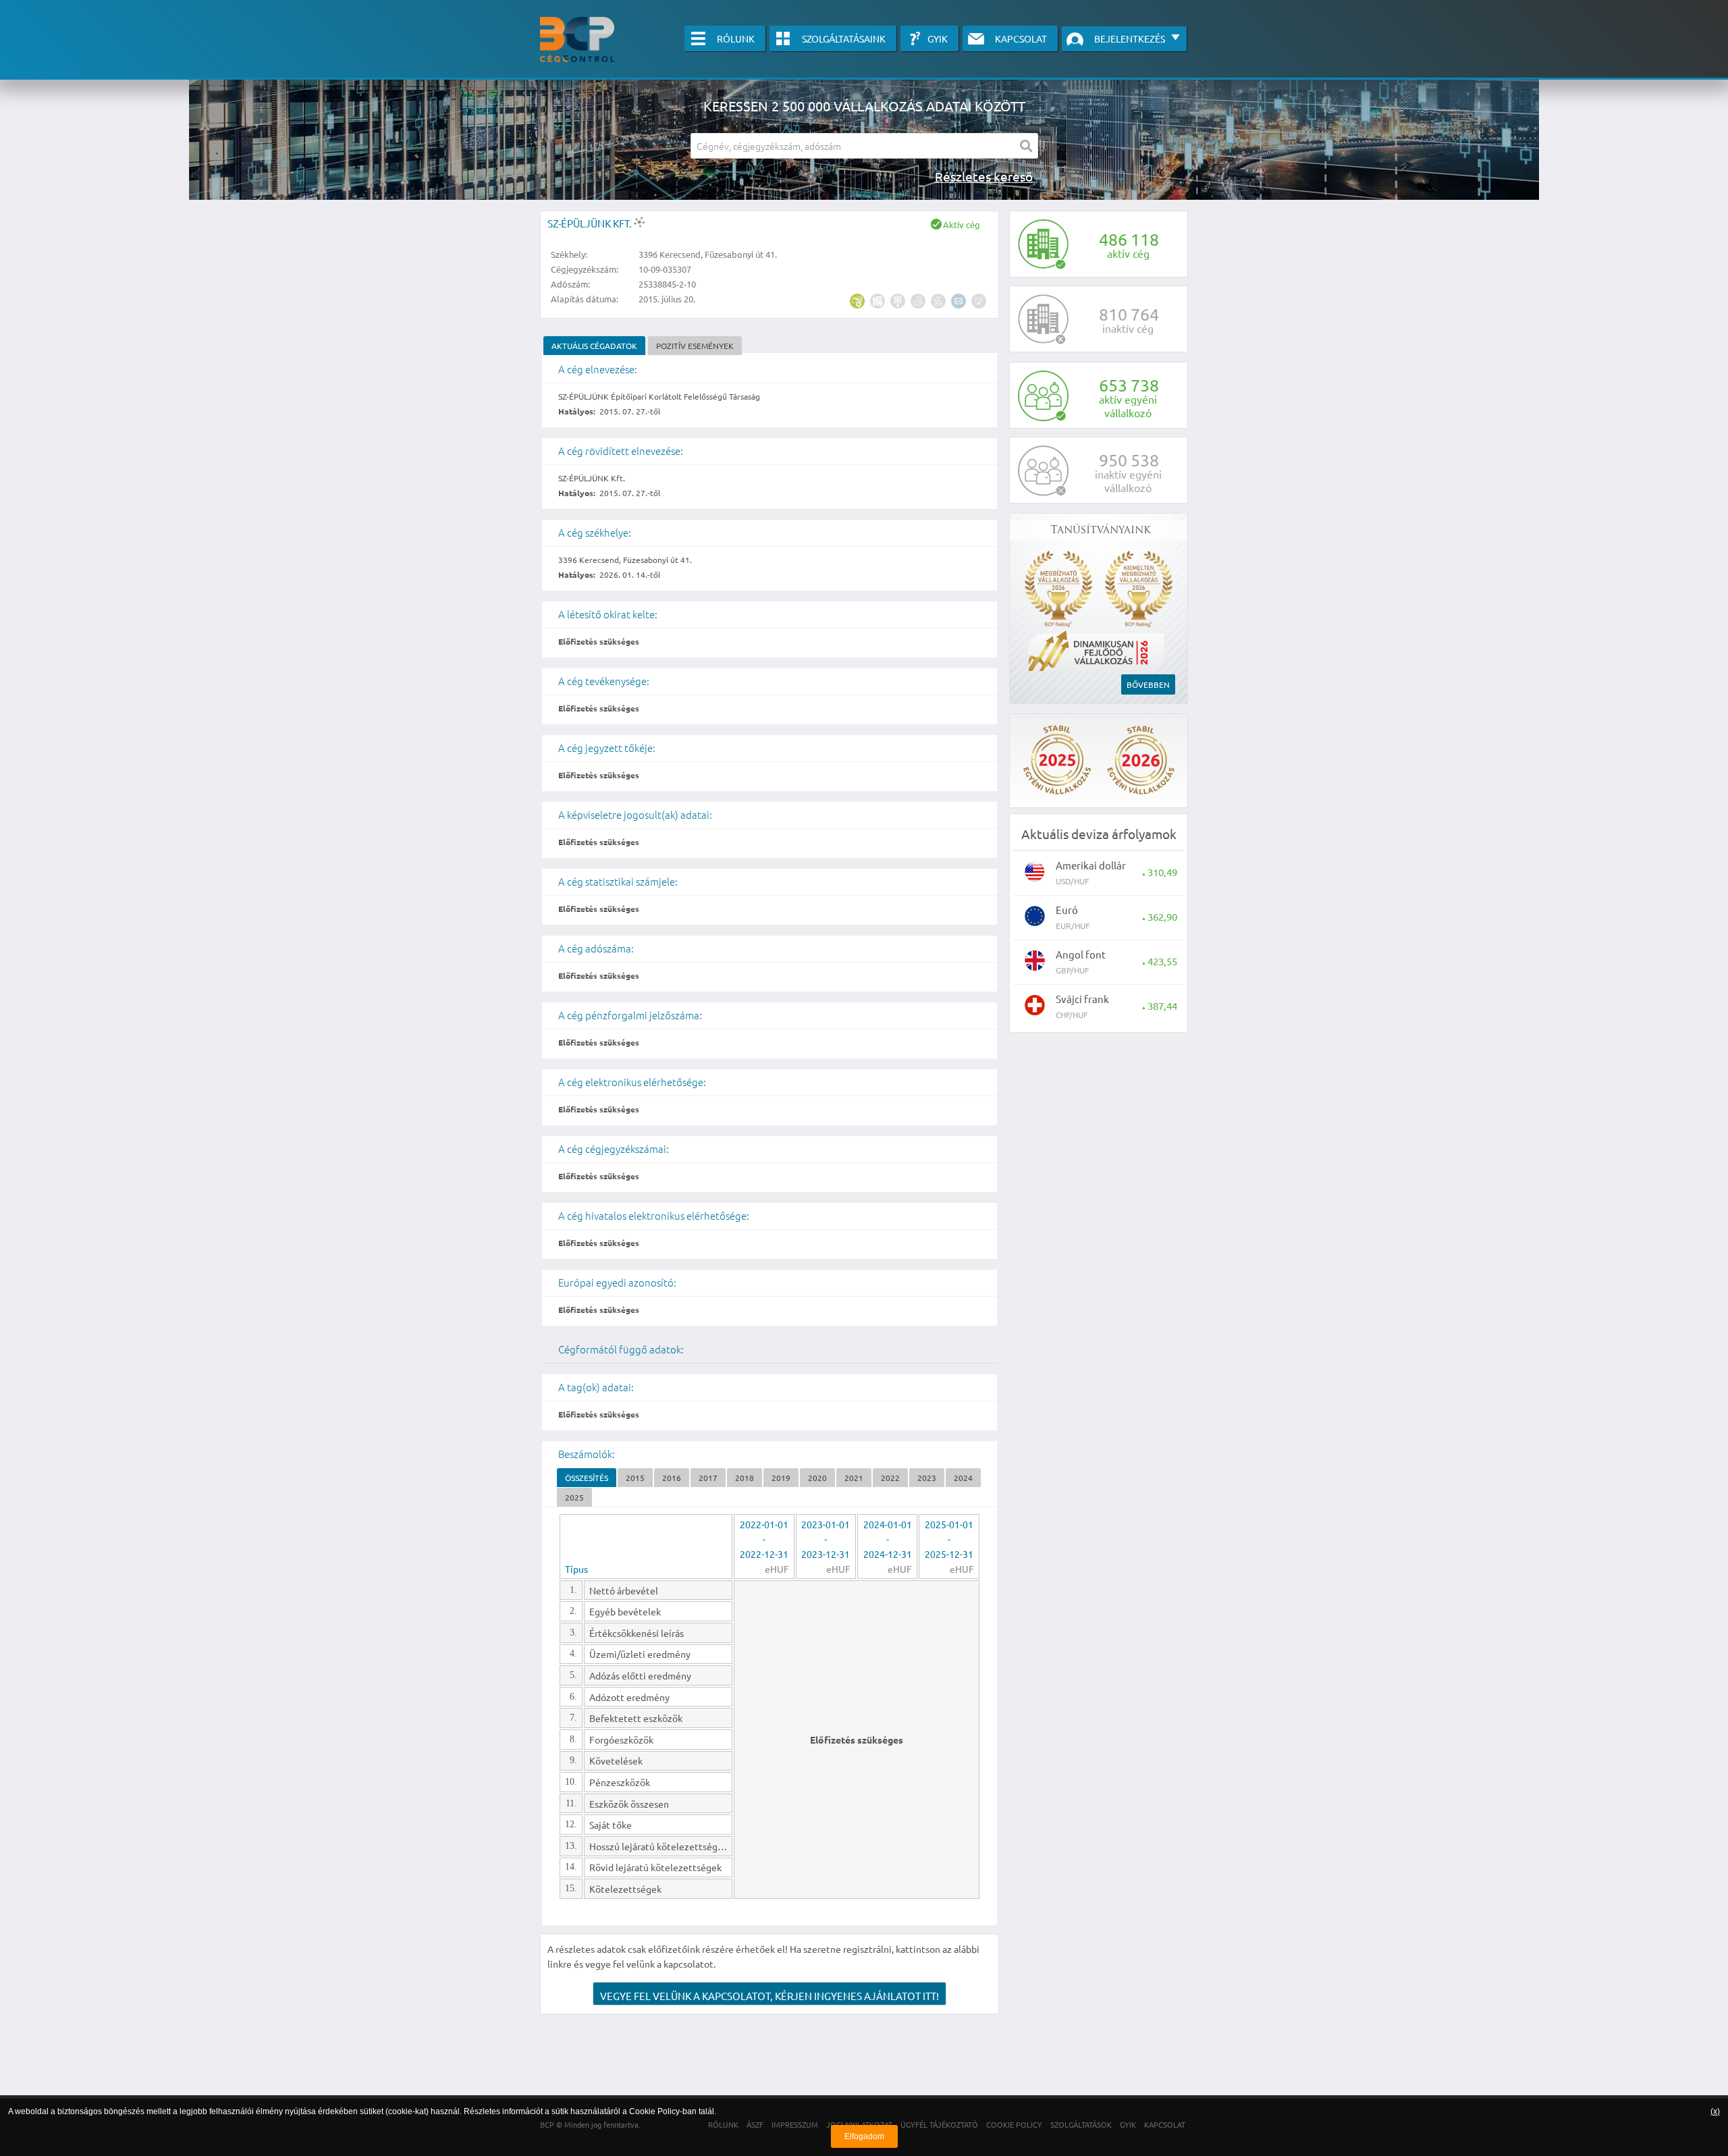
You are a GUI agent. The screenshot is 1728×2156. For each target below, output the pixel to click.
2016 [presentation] (672, 1478)
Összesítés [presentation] (587, 1478)
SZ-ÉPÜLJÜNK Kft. (591, 223)
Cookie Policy (654, 2111)
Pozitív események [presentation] (695, 346)
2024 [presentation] (963, 1478)
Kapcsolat (1021, 38)
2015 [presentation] (635, 1478)
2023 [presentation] (927, 1478)
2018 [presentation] (745, 1478)
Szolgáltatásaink (844, 38)
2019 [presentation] (781, 1478)
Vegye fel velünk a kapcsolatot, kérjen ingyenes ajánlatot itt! (769, 1996)
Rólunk (736, 38)
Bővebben (1148, 684)
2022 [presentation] (890, 1478)
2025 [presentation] (574, 1497)
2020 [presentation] (817, 1478)
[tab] (594, 346)
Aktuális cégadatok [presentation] (594, 346)
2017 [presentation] (708, 1478)
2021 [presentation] (854, 1478)
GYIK (938, 38)
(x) (1715, 2111)
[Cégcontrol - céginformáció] (577, 39)
